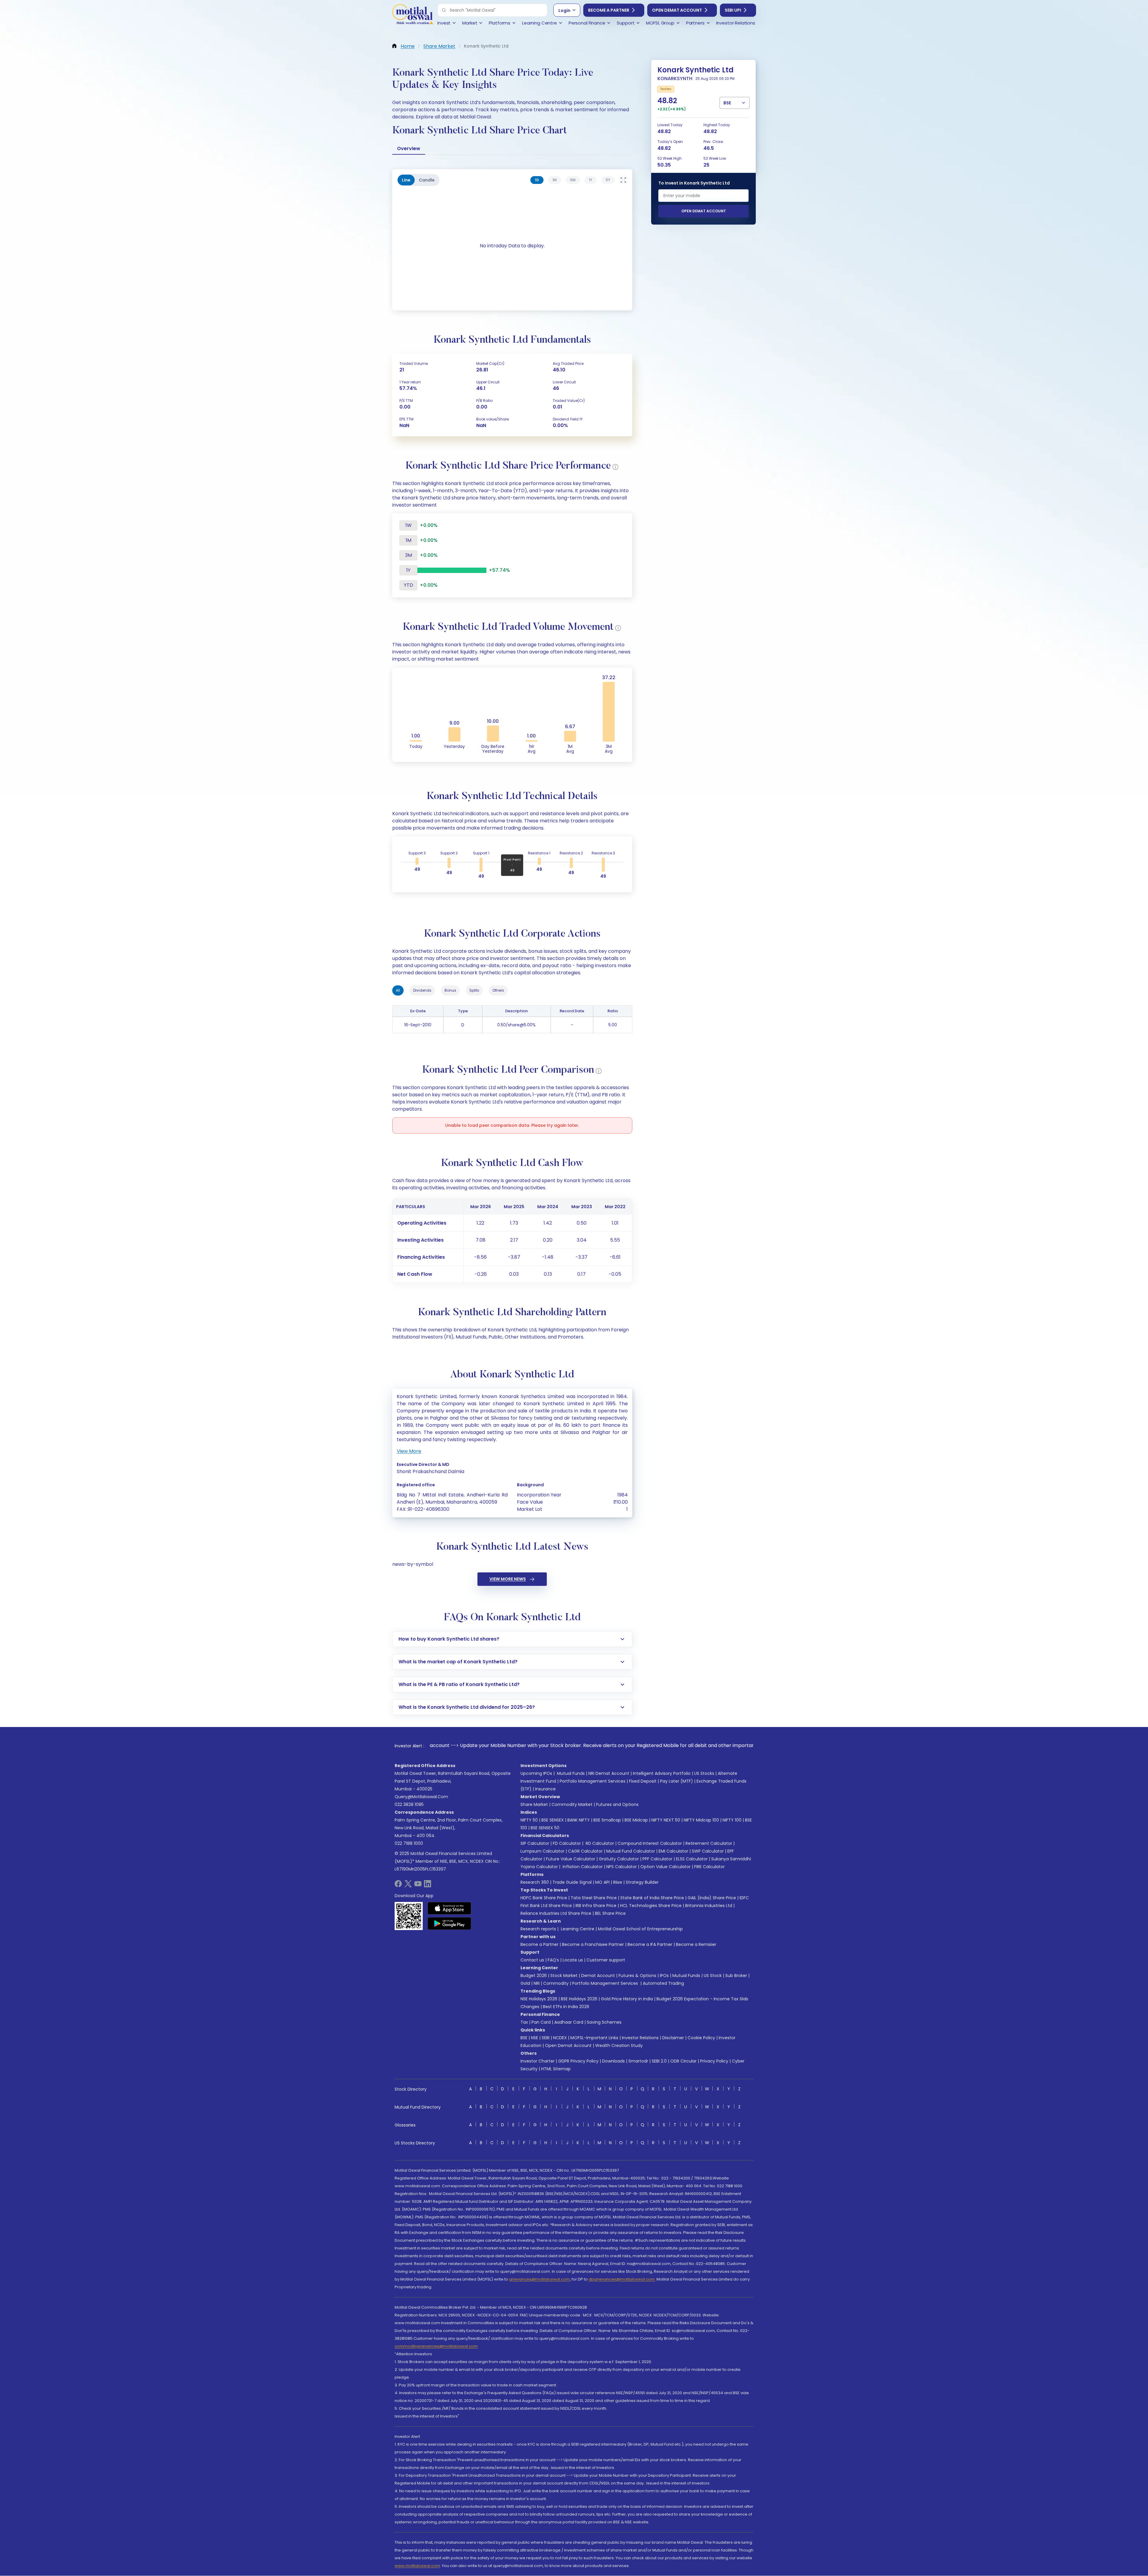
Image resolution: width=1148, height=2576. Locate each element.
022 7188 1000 (409, 1843)
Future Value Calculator (571, 1859)
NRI (537, 1983)
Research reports (538, 1929)
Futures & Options (637, 1976)
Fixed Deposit (643, 1781)
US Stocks (704, 1773)
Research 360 (535, 1882)
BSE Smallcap (607, 1820)
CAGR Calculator (585, 1851)
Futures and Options (617, 1804)
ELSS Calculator (692, 1859)
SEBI (546, 2038)
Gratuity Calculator (619, 1859)
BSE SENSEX (553, 1820)
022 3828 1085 (409, 1804)
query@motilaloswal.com (421, 1797)
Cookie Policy (701, 2038)
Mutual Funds (571, 1773)
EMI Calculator (673, 1851)
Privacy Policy (714, 2061)
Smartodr (638, 2061)
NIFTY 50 (529, 1820)
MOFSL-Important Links (594, 2038)
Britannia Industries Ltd (709, 1906)
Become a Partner (609, 10)
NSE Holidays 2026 (539, 1999)
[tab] (537, 180)
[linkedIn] (428, 1886)
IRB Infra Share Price (596, 1906)
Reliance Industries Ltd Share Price (556, 1913)
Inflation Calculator (582, 1867)
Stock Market (564, 1976)
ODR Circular (683, 2061)
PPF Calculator (657, 1859)
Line (406, 180)
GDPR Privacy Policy (578, 2061)
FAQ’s (553, 1960)
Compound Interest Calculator (650, 1843)
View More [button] (409, 1451)
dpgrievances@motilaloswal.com (622, 2279)
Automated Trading (663, 1983)
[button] (444, 10)
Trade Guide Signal (572, 1882)
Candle (427, 180)
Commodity (556, 1983)
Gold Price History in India (627, 1999)
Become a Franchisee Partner (593, 1944)
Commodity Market (572, 1804)
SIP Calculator (535, 1843)
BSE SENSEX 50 (545, 1828)
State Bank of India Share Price (652, 1898)
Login (564, 10)
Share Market (534, 1804)
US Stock (713, 1976)
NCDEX (560, 2038)
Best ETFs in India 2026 (566, 2007)
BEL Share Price (610, 1913)
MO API (602, 1882)
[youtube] (418, 1886)
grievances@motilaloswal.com (539, 2279)
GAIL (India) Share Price (712, 1898)
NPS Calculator (622, 1867)
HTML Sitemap (556, 2069)
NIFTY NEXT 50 (666, 1820)
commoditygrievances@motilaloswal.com (436, 2346)
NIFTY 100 (732, 1820)
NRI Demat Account (609, 1773)
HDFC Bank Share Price (544, 1898)
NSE (535, 2038)
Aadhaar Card (569, 2022)
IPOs (664, 1976)
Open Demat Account (677, 10)
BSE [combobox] (727, 103)
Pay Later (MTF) (677, 1781)
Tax (524, 2022)
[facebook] (398, 1886)
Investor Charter (538, 2061)
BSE (524, 2038)
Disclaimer (673, 2038)
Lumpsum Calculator (542, 1851)
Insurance (545, 1789)
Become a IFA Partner (650, 1944)
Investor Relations (640, 2038)
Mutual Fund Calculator (631, 1851)
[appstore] (449, 1908)
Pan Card (541, 2022)
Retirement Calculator (709, 1843)
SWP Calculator (708, 1851)
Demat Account (598, 1976)
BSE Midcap (636, 1820)
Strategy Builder (642, 1882)
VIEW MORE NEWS (508, 1579)
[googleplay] (449, 1923)
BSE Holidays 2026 (579, 1999)
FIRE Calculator (709, 1867)
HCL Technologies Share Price (651, 1906)
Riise (618, 1882)
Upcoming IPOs (536, 1773)
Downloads (613, 2061)
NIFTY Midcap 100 (701, 1820)
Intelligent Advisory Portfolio (662, 1773)
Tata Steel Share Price (594, 1898)
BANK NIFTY (579, 1820)
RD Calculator (599, 1843)
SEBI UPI (733, 10)
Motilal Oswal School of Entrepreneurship (640, 1929)
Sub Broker (736, 1976)
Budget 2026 (534, 1976)
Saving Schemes (604, 2022)
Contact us (532, 1960)
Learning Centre (577, 1929)
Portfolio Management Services (593, 1781)
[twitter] (408, 1886)
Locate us (573, 1960)
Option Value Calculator (665, 1867)
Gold (525, 1983)
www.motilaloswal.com (417, 2566)
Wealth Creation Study (619, 2045)
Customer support (606, 1960)
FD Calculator (567, 1843)
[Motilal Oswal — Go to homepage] (413, 15)
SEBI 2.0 (659, 2061)
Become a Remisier (696, 1944)
